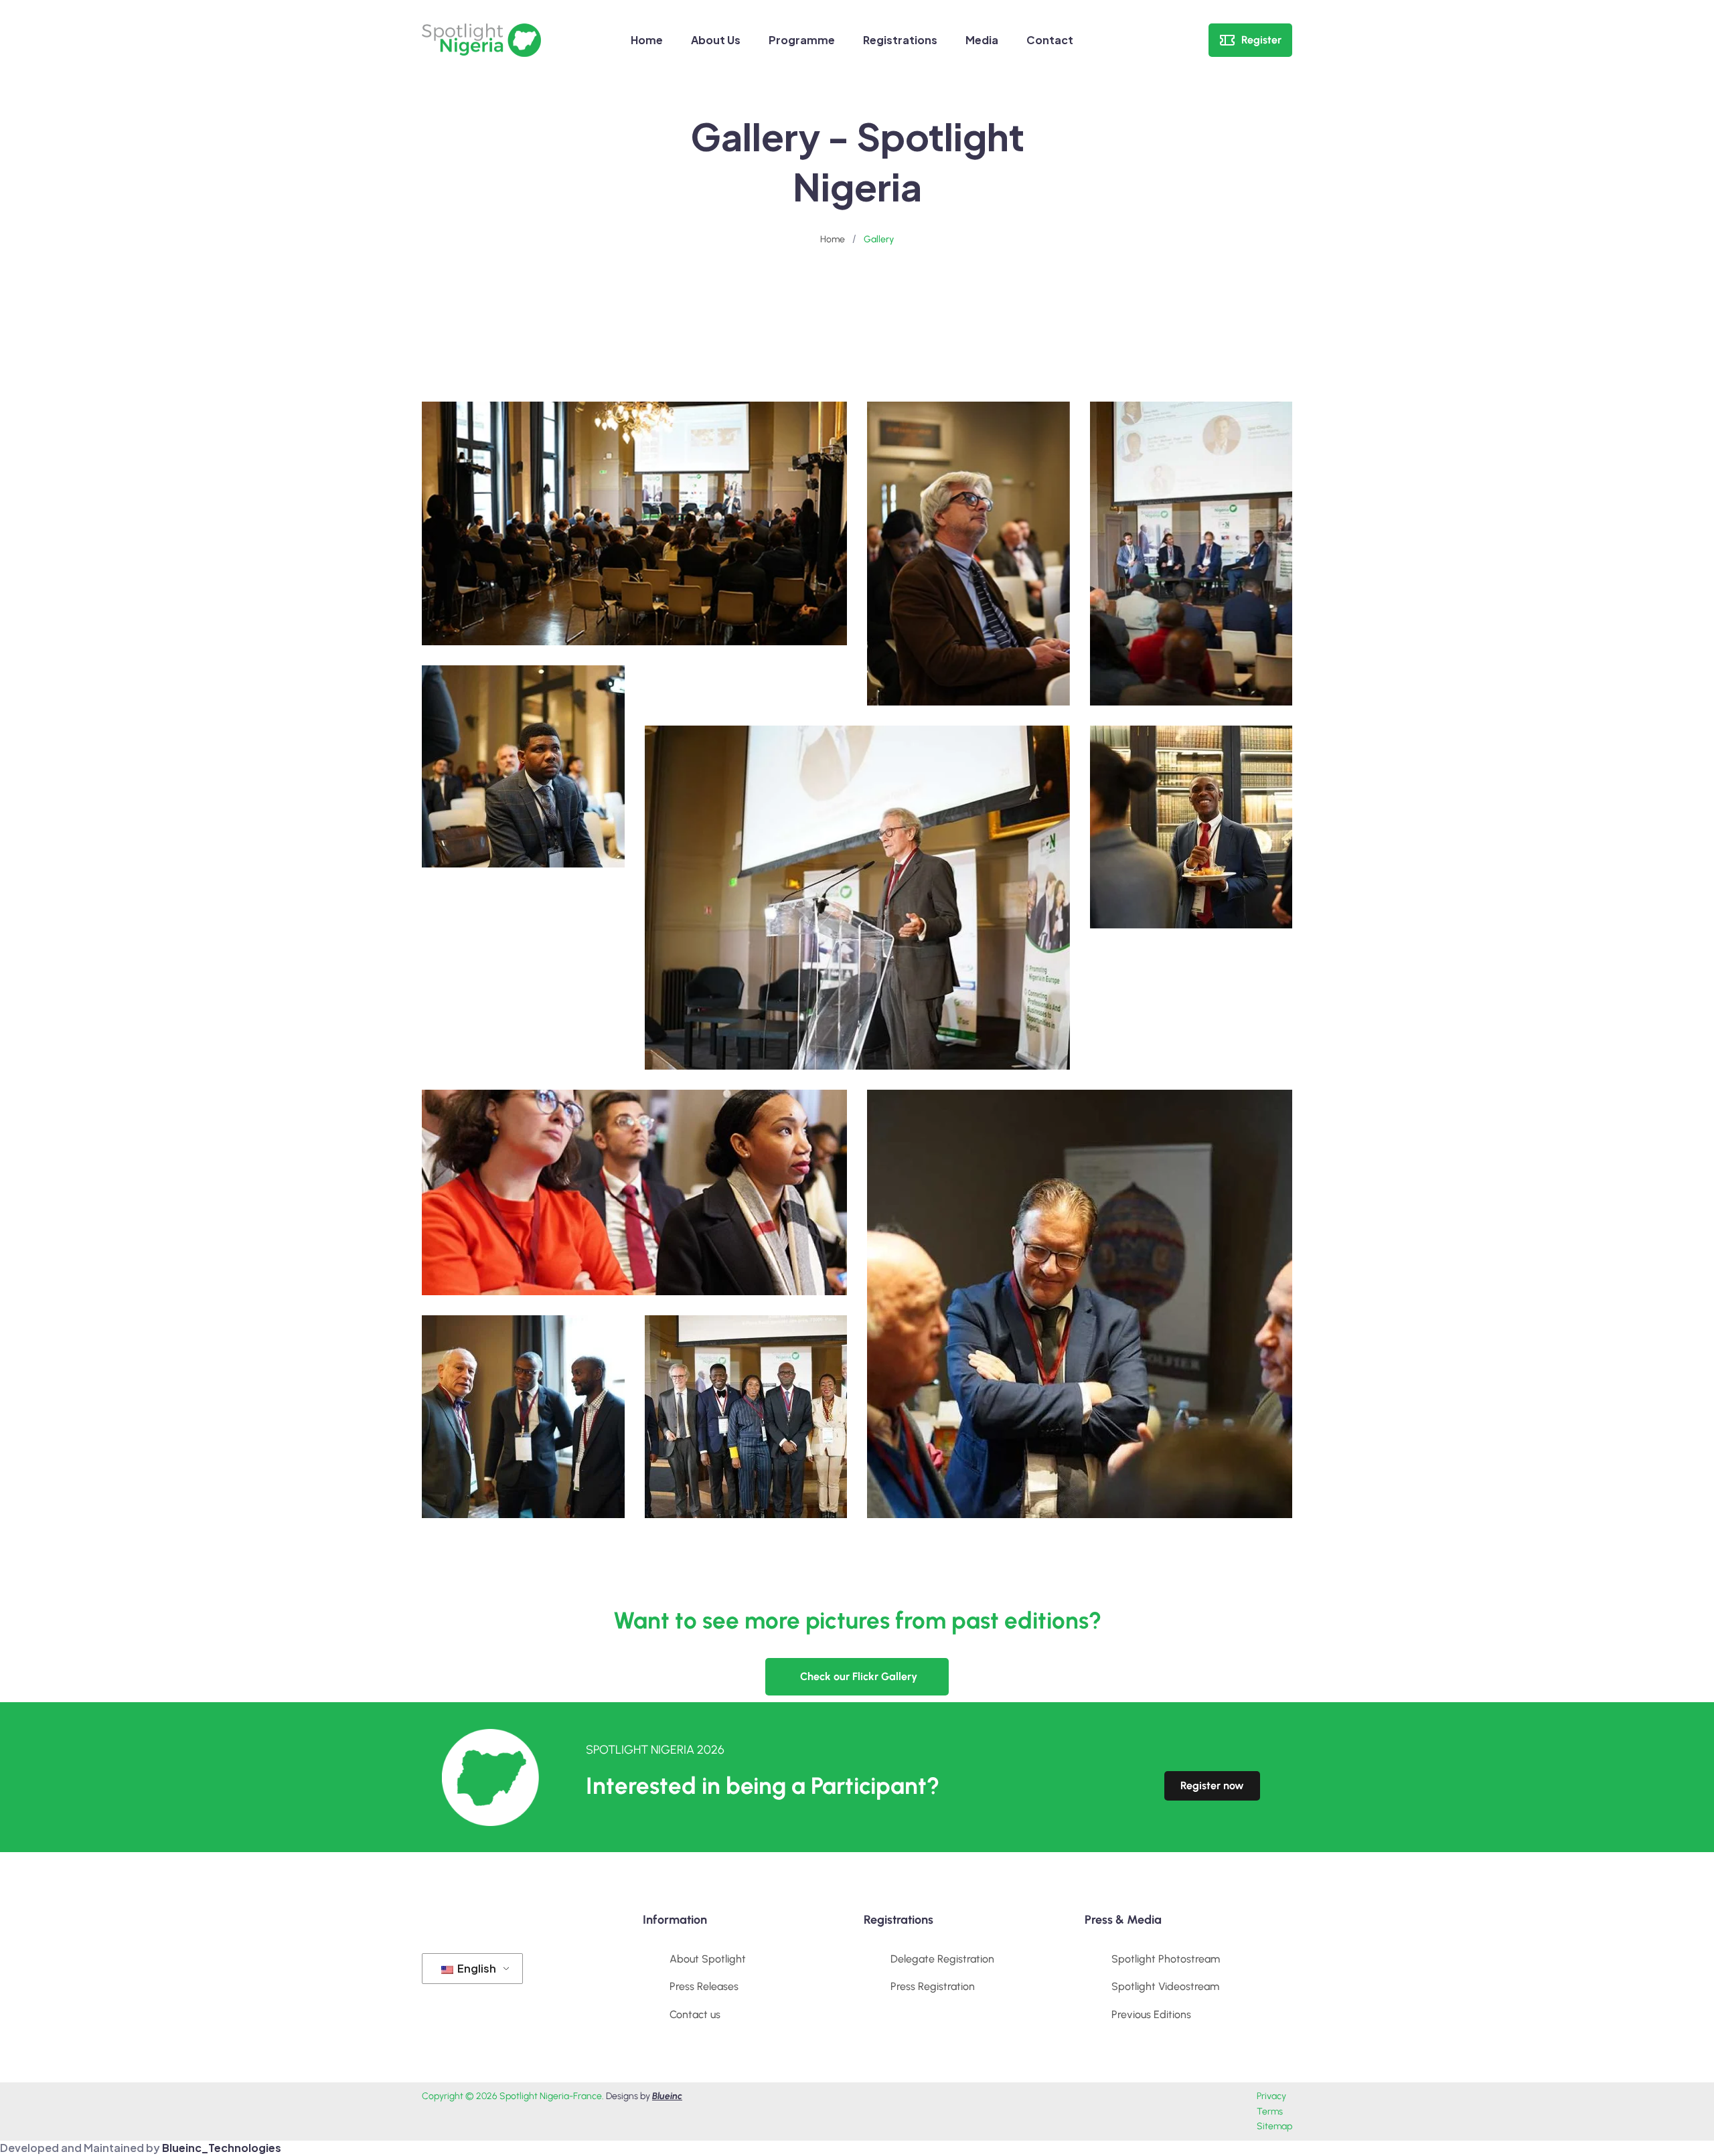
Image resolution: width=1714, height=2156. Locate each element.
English (476, 1968)
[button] (857, 1677)
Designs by (644, 2096)
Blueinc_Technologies (222, 2148)
